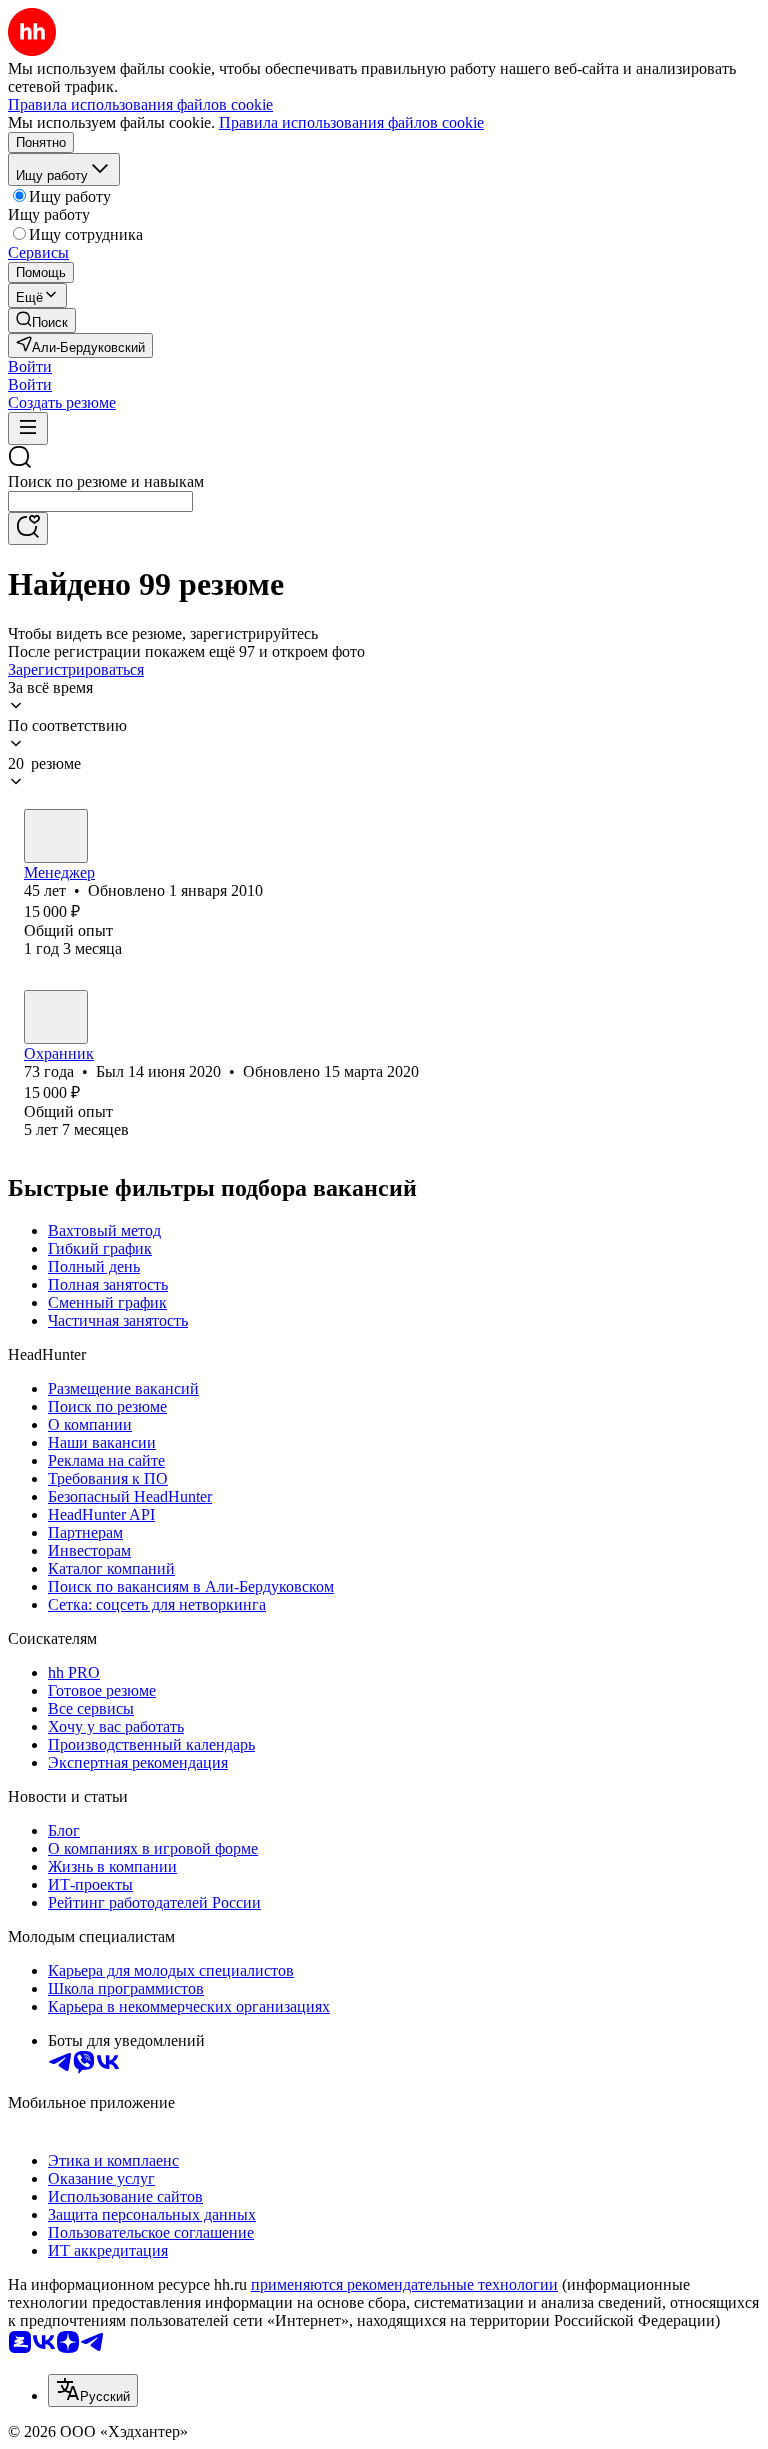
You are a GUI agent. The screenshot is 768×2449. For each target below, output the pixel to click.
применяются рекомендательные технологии (404, 2284)
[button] (30, 366)
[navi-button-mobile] (28, 428)
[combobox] (100, 501)
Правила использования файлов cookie (351, 122)
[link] (42, 320)
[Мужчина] (56, 836)
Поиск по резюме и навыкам (106, 481)
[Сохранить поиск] (28, 528)
